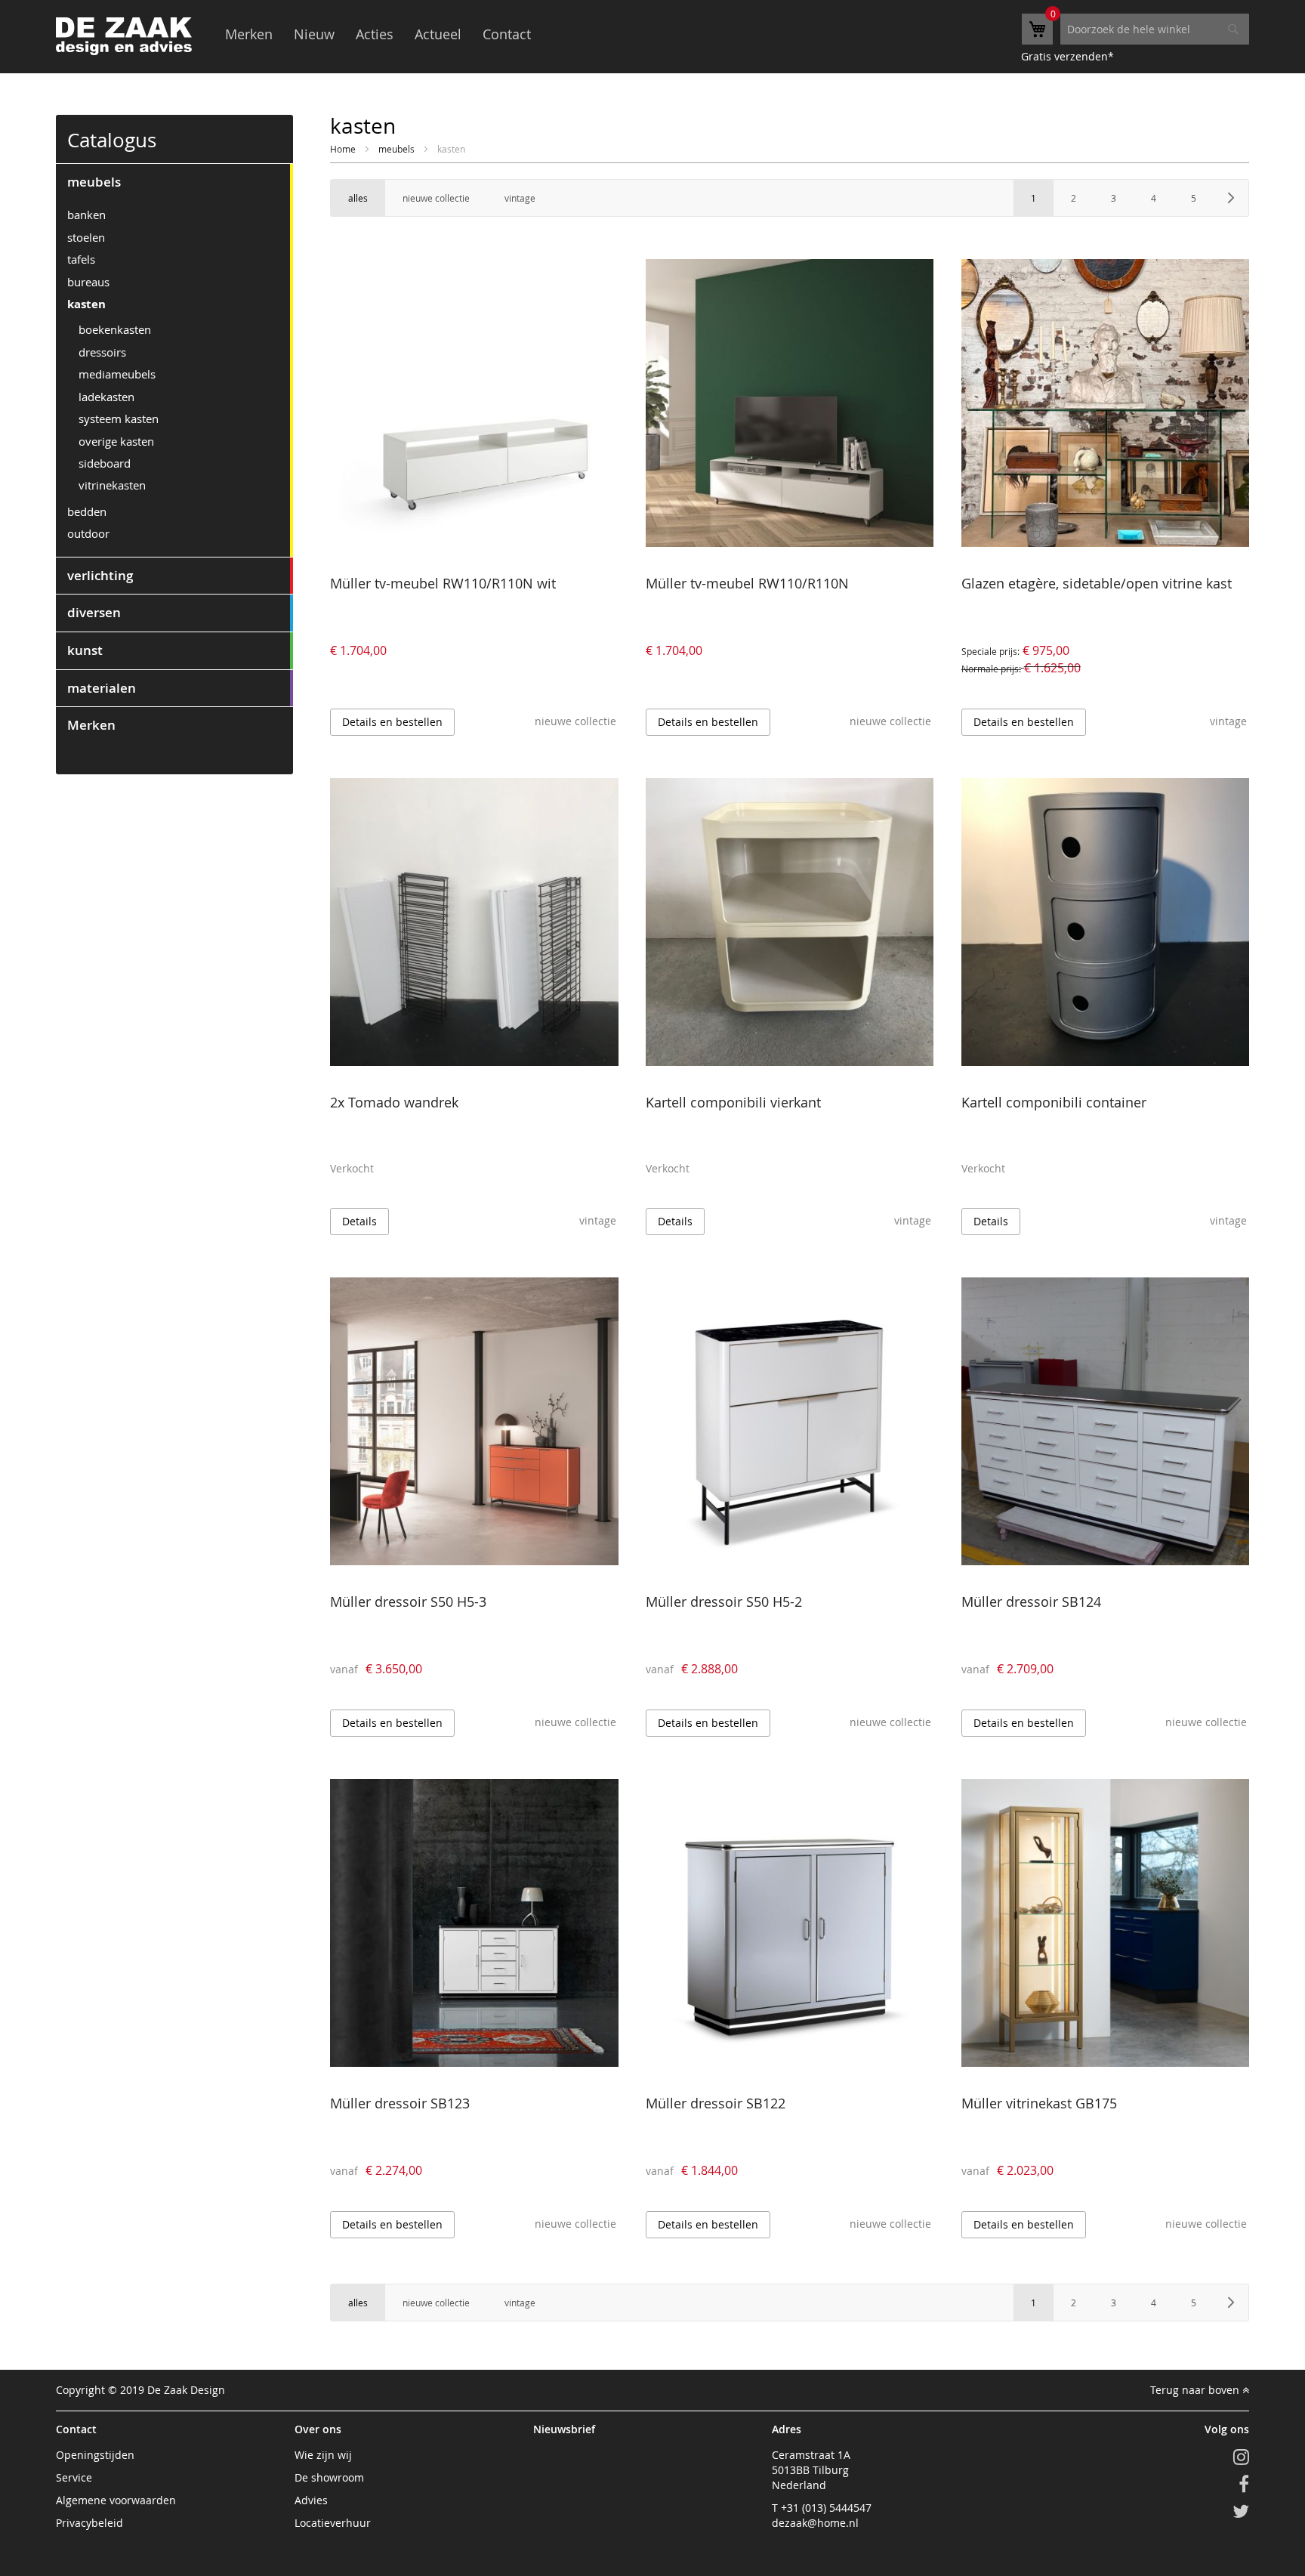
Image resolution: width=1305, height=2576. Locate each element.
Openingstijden (95, 2455)
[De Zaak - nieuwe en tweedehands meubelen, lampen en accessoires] (124, 36)
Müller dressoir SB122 (716, 2103)
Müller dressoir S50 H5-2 (724, 1602)
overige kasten (116, 441)
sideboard (105, 463)
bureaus (88, 282)
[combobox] (1155, 29)
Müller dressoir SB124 (1031, 1602)
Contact (507, 34)
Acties (375, 34)
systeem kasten (119, 419)
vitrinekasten (112, 485)
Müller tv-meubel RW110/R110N (747, 583)
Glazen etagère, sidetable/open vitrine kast (1097, 583)
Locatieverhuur (333, 2523)
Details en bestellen (392, 722)
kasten (86, 304)
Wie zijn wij (323, 2455)
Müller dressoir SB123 (400, 2103)
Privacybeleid (89, 2523)
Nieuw (314, 34)
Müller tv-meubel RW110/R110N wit (443, 583)
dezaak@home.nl (815, 2523)
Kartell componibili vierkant (733, 1102)
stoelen (86, 237)
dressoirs (102, 352)
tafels (81, 259)
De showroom (329, 2477)
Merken (249, 34)
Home (344, 149)
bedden (87, 511)
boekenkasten (115, 329)
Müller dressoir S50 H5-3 (408, 1602)
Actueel (438, 34)
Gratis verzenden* (1067, 56)
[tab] (174, 182)
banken (86, 215)
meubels (398, 149)
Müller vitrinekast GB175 (1039, 2103)
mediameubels (117, 374)
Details (359, 1221)
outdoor (88, 533)
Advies (311, 2500)
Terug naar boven (1196, 2390)
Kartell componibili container (1054, 1102)
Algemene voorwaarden (116, 2500)
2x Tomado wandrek (394, 1102)
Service (74, 2477)
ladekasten (106, 397)
